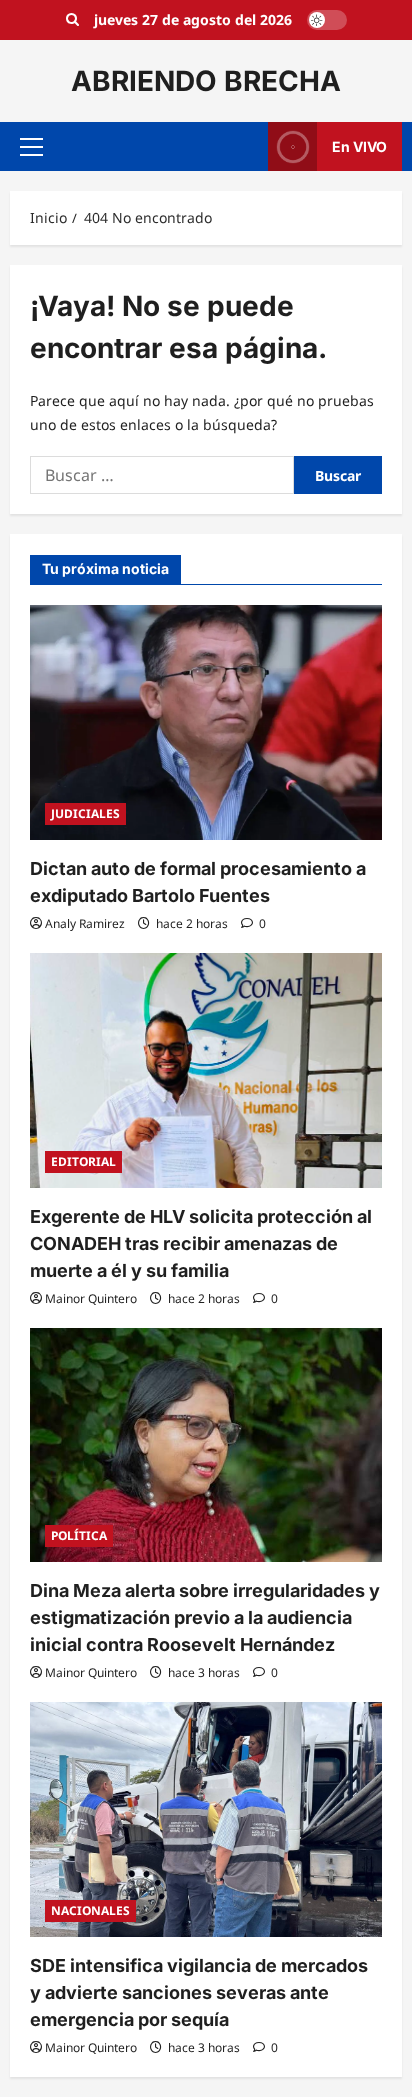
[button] (31, 147)
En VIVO (359, 146)
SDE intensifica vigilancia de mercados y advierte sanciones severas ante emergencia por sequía (199, 1992)
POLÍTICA (79, 1535)
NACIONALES (90, 1910)
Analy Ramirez (85, 923)
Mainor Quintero (91, 1298)
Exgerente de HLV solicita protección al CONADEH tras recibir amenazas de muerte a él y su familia (201, 1243)
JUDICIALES (85, 813)
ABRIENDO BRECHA (206, 81)
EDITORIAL (83, 1161)
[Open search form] (72, 20)
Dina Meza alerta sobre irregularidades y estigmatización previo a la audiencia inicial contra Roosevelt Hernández (205, 1617)
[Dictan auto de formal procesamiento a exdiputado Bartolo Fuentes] (206, 722)
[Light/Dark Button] (327, 20)
